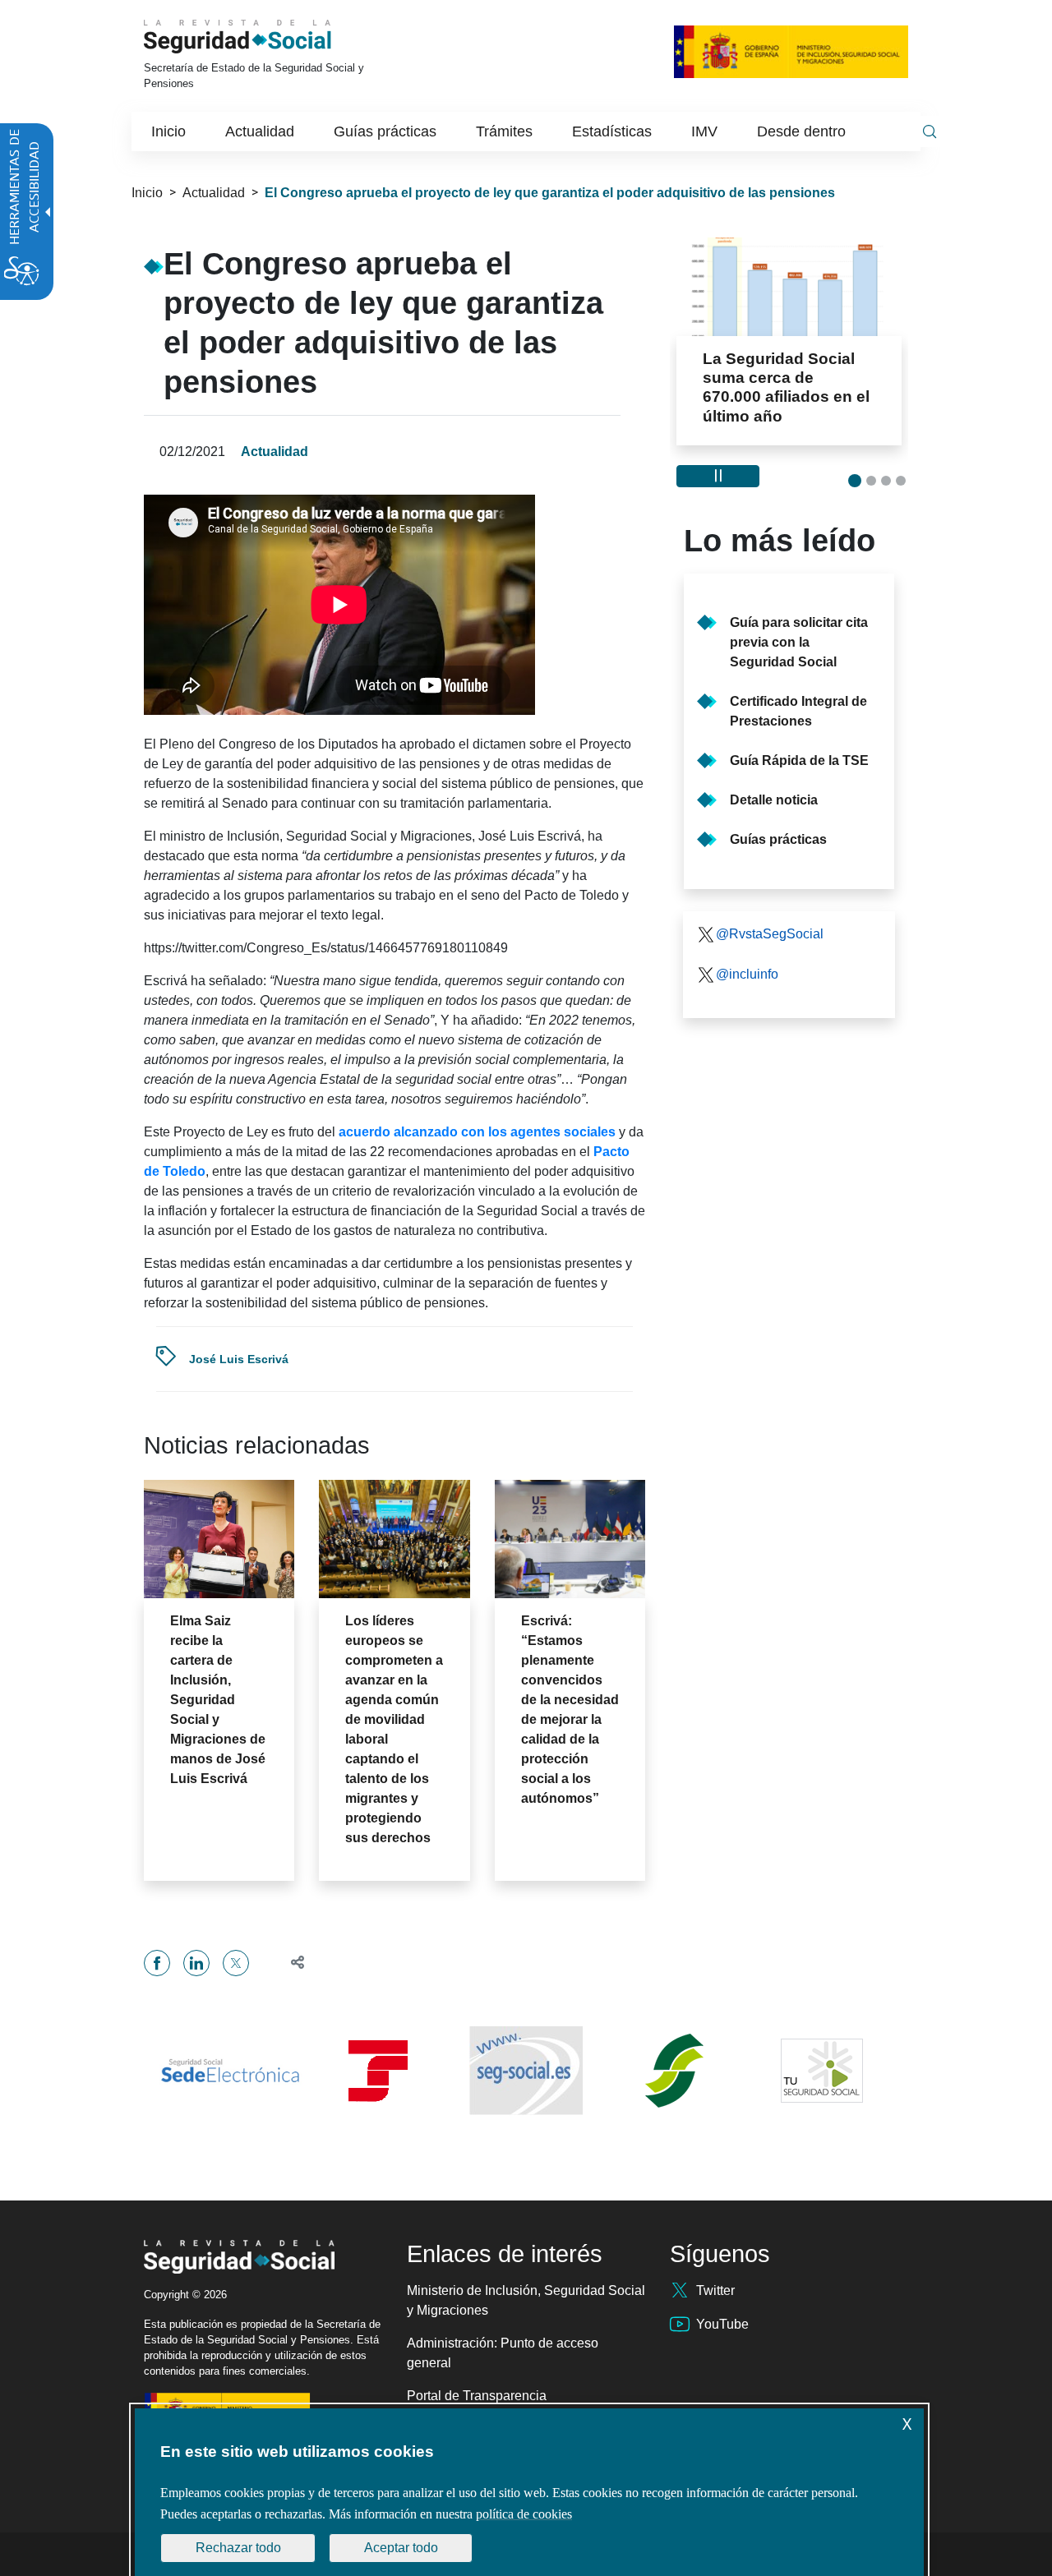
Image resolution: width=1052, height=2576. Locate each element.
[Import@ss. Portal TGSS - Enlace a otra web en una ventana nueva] (378, 2071)
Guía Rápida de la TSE (799, 760)
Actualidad (214, 193)
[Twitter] (236, 1963)
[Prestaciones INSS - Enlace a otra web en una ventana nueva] (674, 2071)
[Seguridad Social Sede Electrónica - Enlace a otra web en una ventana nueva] (230, 2071)
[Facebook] (157, 1963)
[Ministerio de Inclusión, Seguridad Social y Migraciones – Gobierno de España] (791, 51)
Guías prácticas (778, 839)
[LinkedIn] (196, 1963)
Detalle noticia (774, 800)
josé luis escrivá (239, 1359)
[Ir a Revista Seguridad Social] (261, 37)
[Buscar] (930, 131)
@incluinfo (747, 974)
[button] (291, 1963)
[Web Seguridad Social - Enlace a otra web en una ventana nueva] (526, 2071)
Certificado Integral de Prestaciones (798, 711)
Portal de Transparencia (477, 2396)
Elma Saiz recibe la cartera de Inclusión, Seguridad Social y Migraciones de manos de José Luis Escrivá (218, 1700)
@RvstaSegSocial (770, 934)
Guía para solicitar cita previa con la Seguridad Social (799, 642)
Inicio (147, 193)
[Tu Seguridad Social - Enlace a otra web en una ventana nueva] (822, 2071)
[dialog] (529, 2492)
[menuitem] (168, 131)
